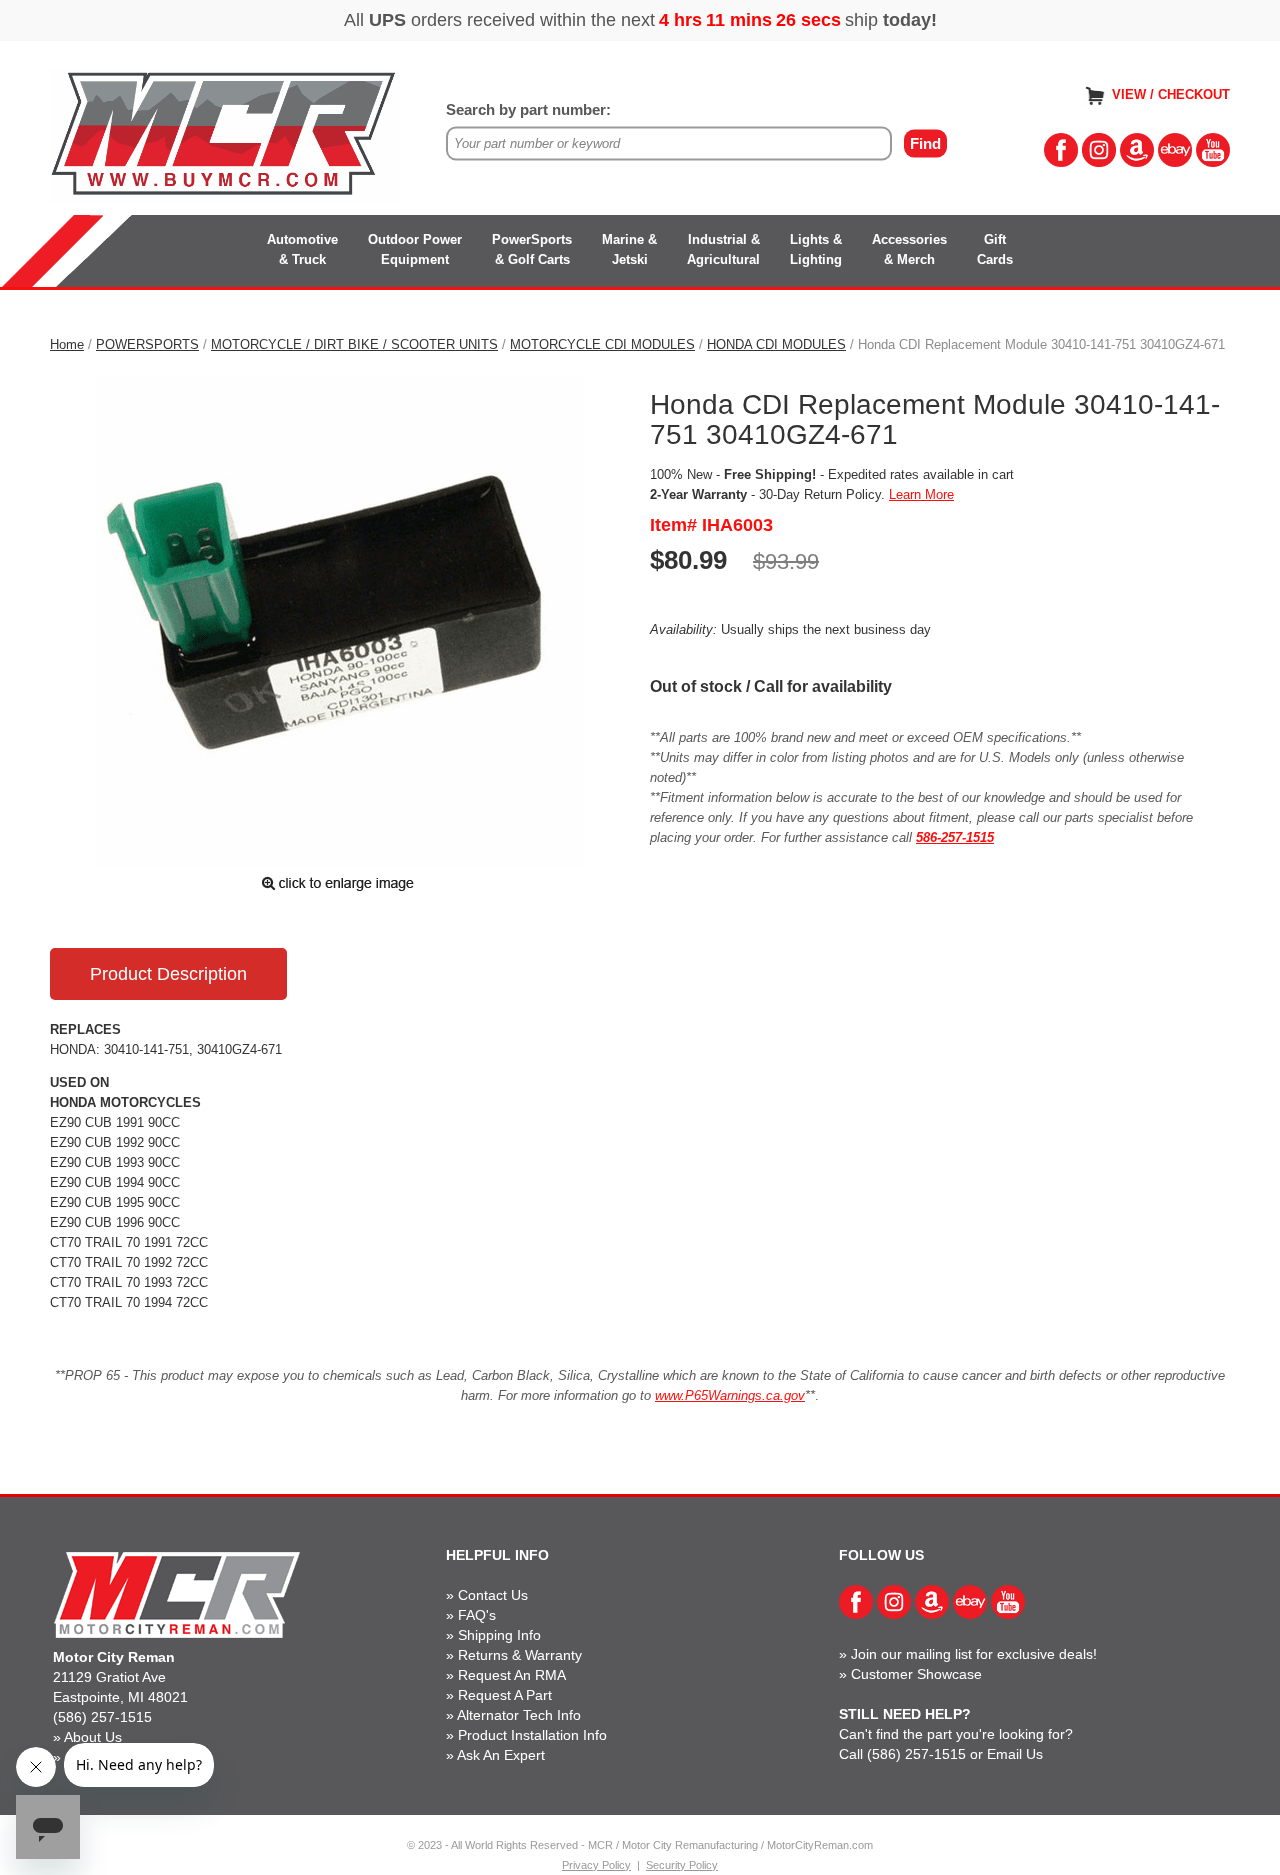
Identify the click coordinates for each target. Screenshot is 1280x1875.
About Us (93, 1737)
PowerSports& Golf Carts (532, 249)
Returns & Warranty (520, 1655)
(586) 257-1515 (102, 1717)
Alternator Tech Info (519, 1715)
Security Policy (682, 1865)
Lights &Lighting (816, 249)
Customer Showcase (916, 1674)
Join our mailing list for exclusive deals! (974, 1654)
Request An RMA (512, 1675)
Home (67, 344)
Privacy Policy (596, 1865)
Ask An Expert (501, 1755)
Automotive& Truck (302, 249)
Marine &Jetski (629, 249)
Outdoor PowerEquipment (415, 249)
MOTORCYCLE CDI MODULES (602, 344)
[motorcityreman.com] (225, 134)
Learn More (921, 494)
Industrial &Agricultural (723, 249)
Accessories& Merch (909, 249)
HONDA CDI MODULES (776, 344)
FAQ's (477, 1615)
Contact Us (493, 1595)
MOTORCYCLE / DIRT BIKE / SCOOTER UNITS (354, 344)
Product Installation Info (532, 1735)
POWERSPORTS (147, 344)
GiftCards (995, 249)
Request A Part (505, 1695)
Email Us (1015, 1754)
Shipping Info (499, 1635)
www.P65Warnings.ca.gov (730, 1395)
